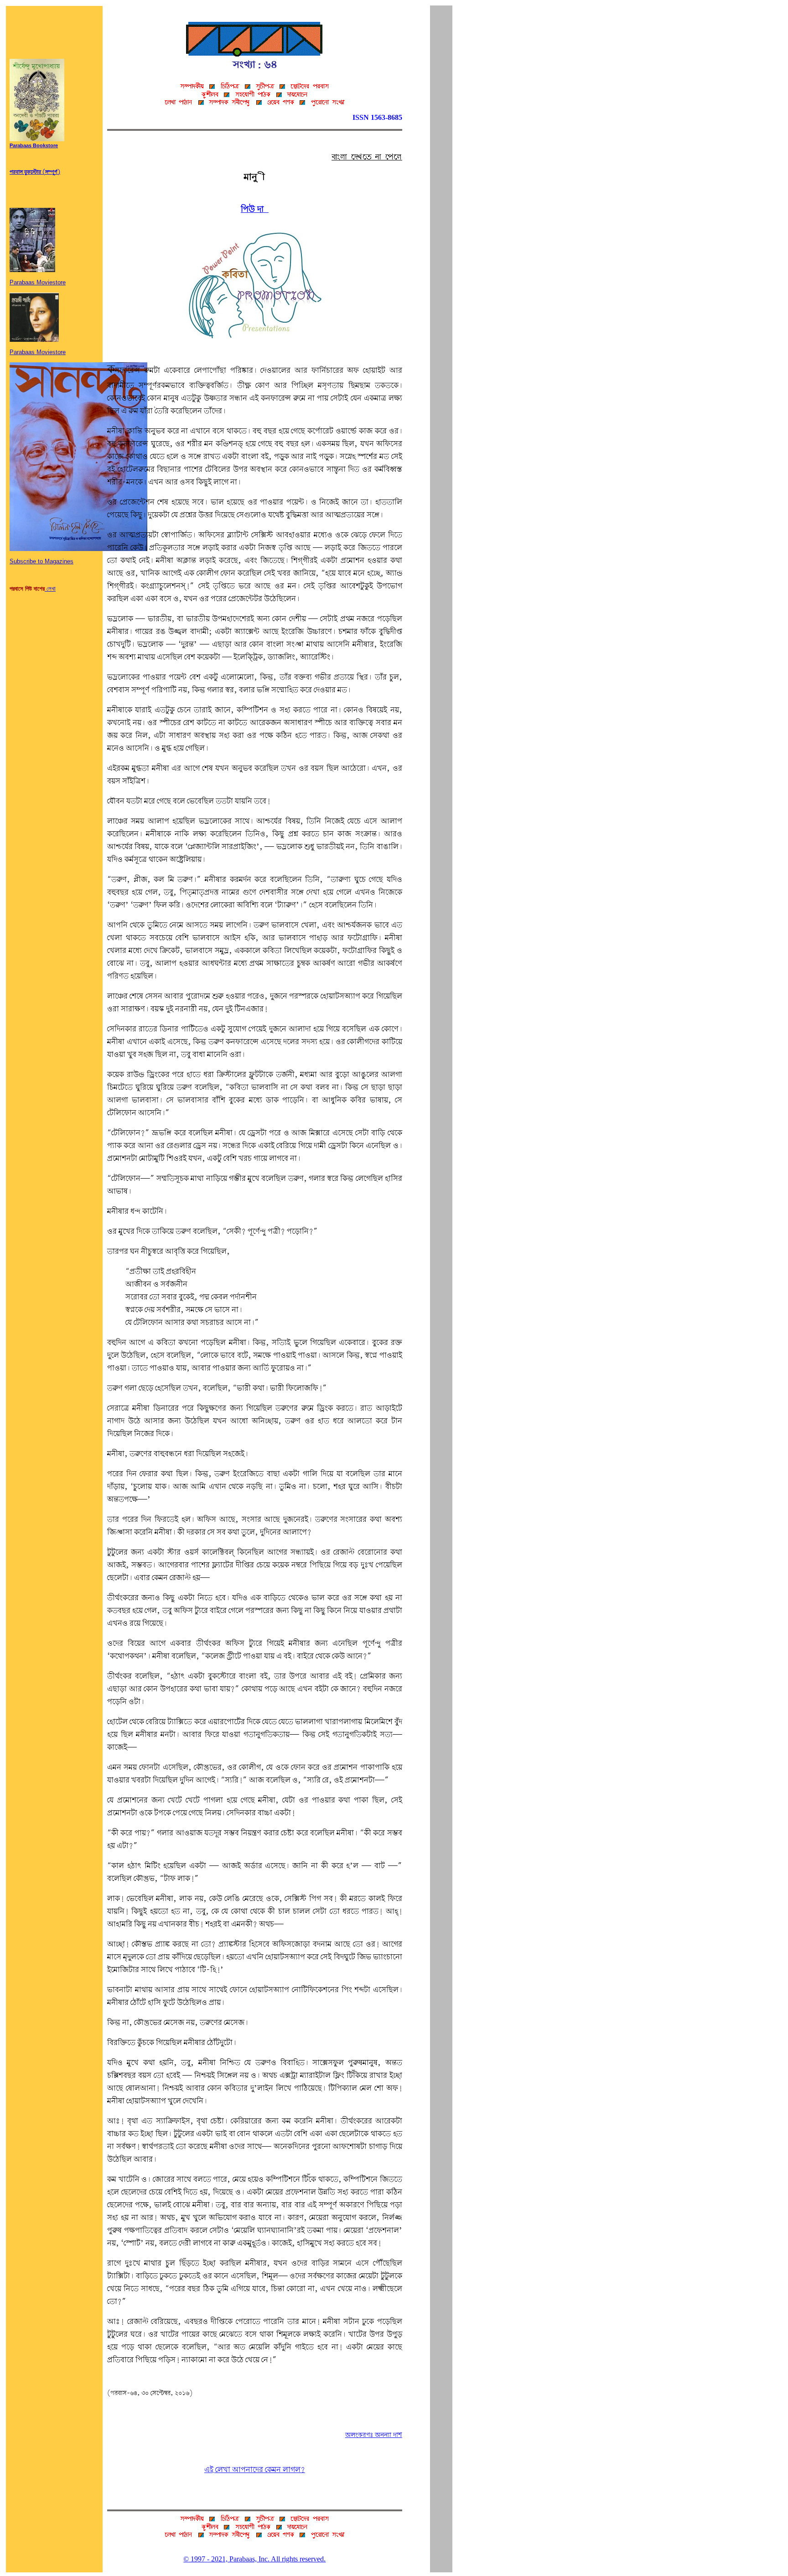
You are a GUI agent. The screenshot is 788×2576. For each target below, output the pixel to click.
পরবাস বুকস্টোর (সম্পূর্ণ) (35, 172)
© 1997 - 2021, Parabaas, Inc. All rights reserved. (254, 2559)
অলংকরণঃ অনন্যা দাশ (374, 2435)
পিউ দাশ (255, 210)
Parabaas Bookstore (34, 146)
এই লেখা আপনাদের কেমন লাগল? (255, 2470)
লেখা (50, 589)
